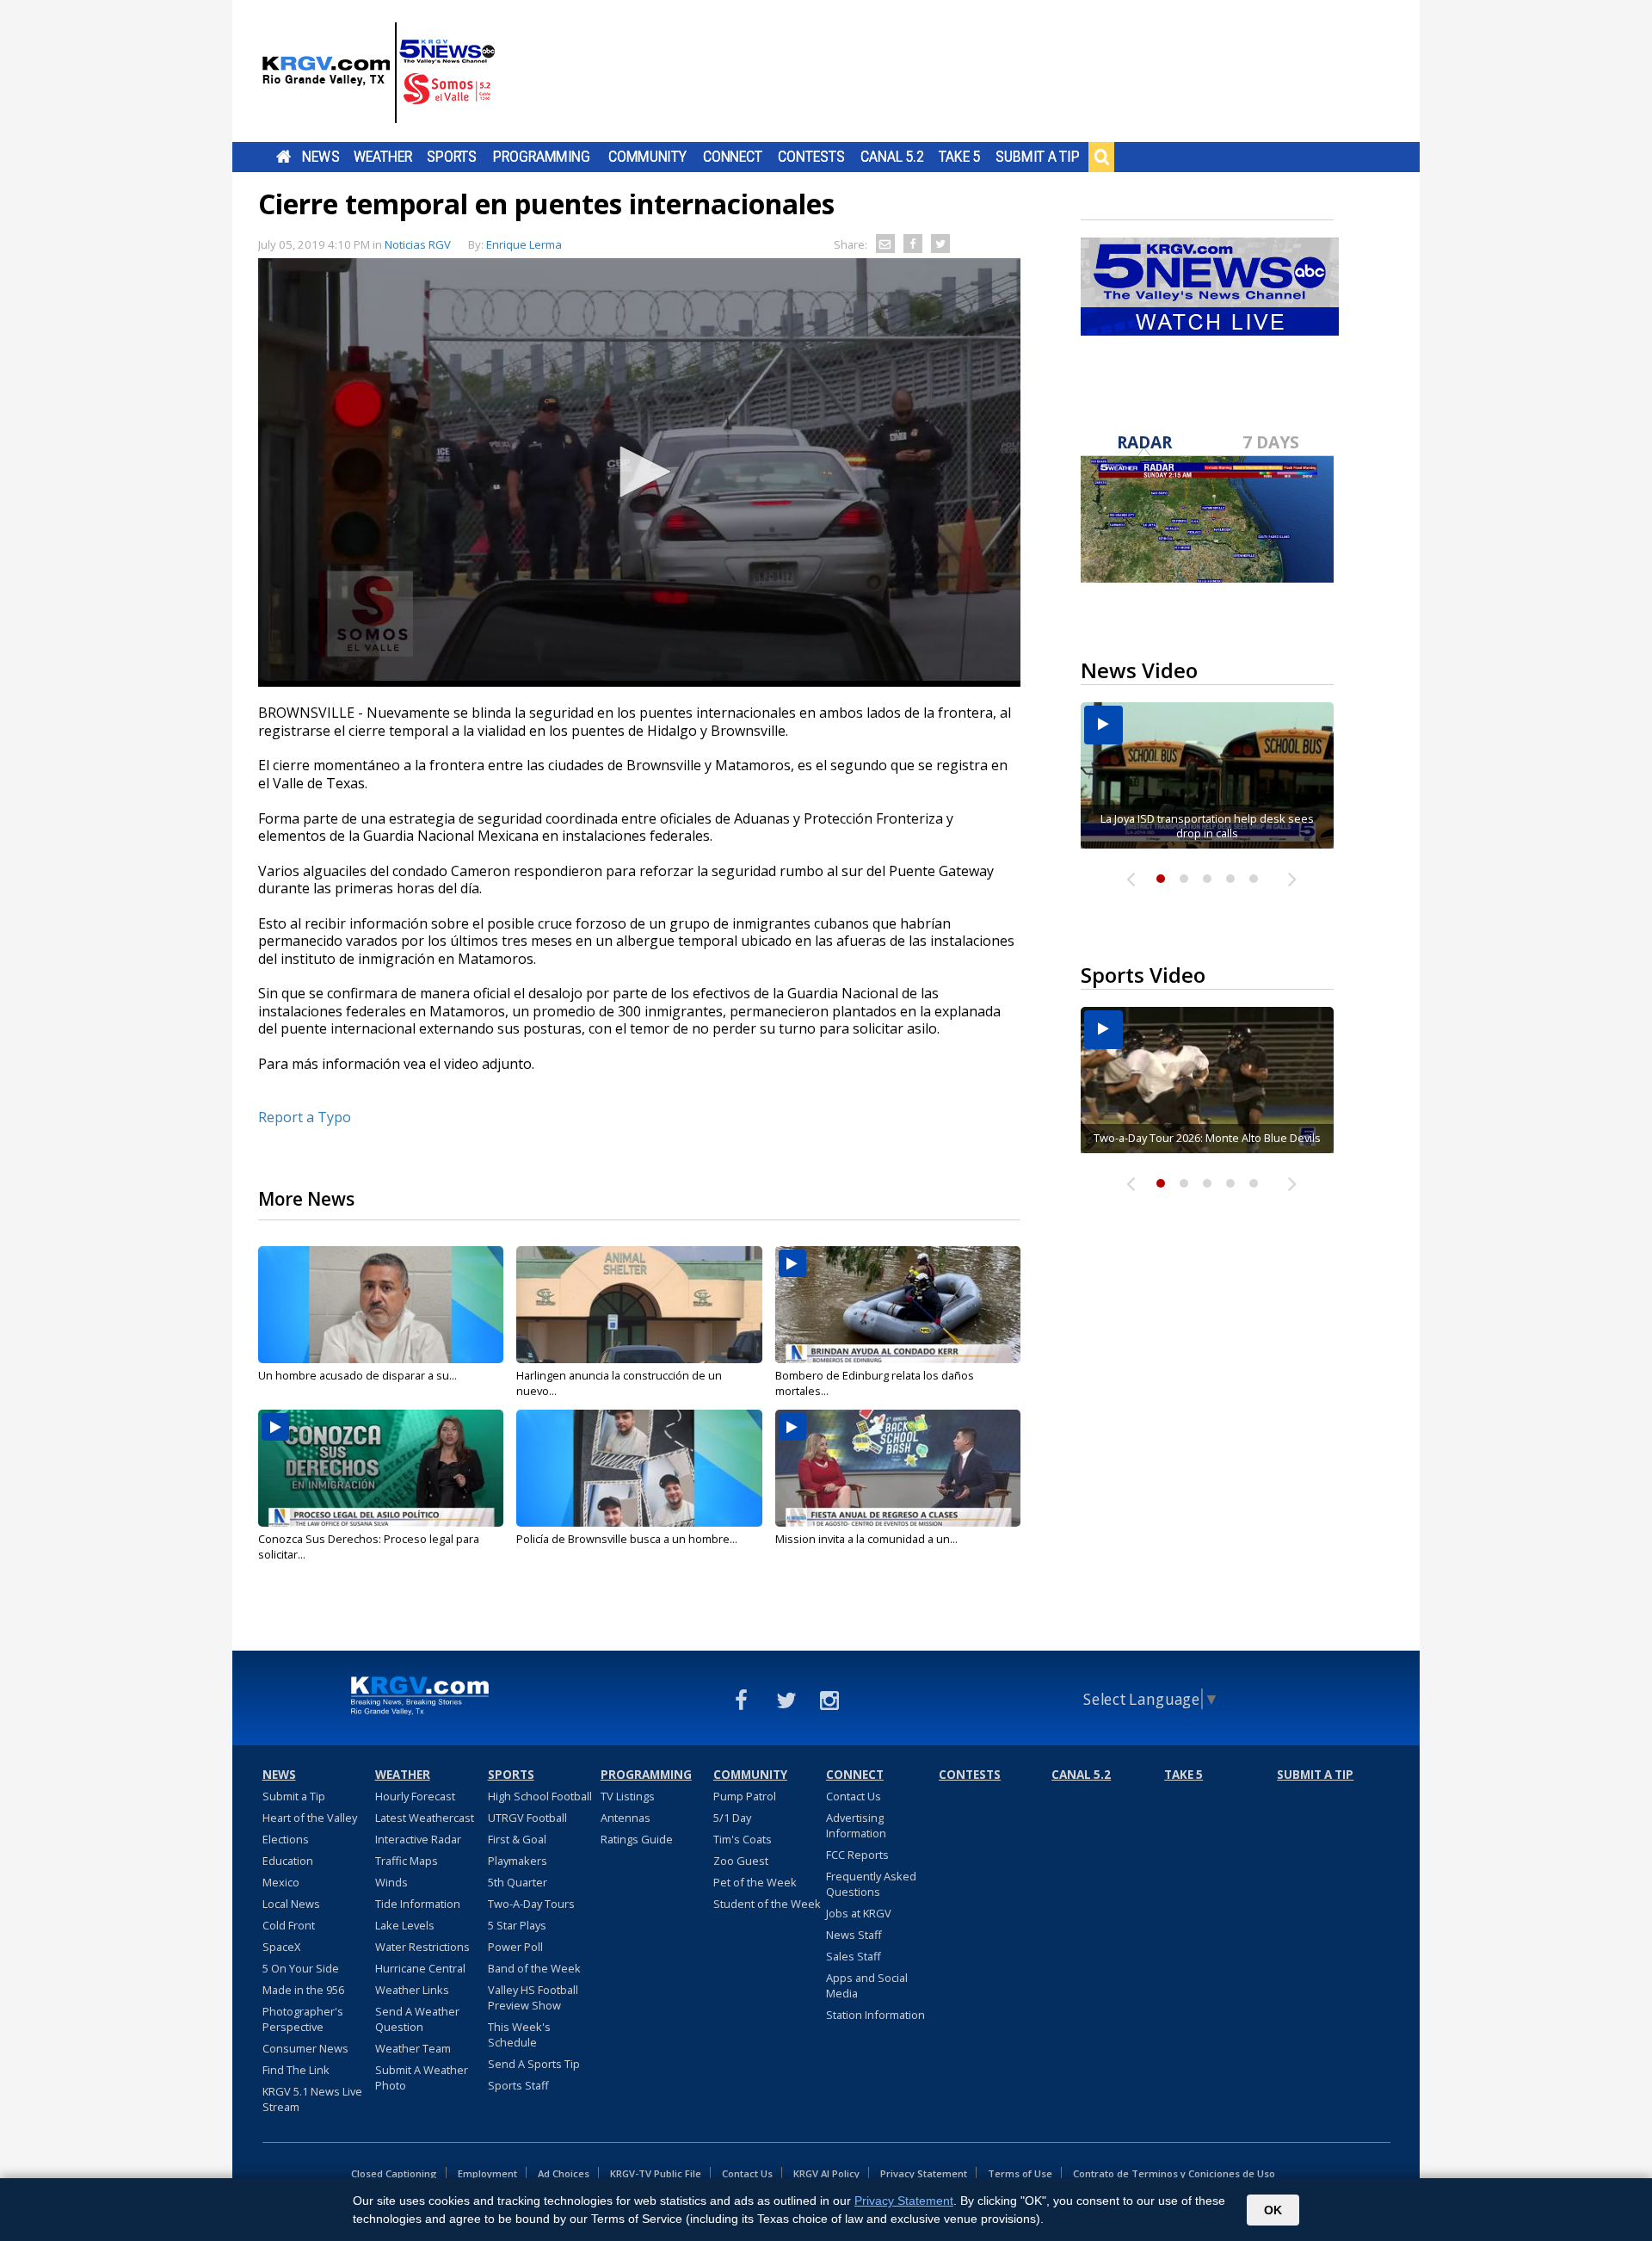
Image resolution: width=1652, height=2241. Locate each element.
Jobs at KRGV (859, 1913)
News (321, 157)
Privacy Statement (924, 2173)
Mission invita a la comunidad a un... (866, 1539)
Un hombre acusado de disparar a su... (358, 1375)
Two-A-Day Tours (531, 1904)
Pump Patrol (745, 1796)
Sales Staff (854, 1956)
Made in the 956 (303, 1990)
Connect (733, 157)
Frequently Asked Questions (871, 1884)
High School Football (540, 1796)
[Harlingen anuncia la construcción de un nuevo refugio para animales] (639, 1305)
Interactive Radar (418, 1839)
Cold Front (289, 1925)
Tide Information (418, 1904)
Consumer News (305, 2048)
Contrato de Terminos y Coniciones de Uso (1174, 2173)
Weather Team (413, 2048)
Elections (286, 1839)
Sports (452, 157)
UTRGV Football (527, 1818)
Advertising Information (856, 1825)
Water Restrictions (422, 1947)
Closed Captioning (394, 2173)
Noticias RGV (418, 244)
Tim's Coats (743, 1839)
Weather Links (412, 1990)
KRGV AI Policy (826, 2173)
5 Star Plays (517, 1925)
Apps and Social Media (867, 1985)
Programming (542, 157)
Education (288, 1861)
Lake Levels (405, 1925)
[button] (639, 472)
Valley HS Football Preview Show (533, 1997)
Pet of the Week (755, 1882)
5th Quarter (518, 1882)
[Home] (379, 73)
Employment (487, 2173)
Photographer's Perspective (303, 2019)
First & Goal (517, 1839)
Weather (383, 157)
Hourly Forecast (415, 1796)
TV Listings (628, 1796)
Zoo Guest (741, 1861)
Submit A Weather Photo (422, 2077)
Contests (811, 157)
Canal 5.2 (892, 157)
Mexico (281, 1882)
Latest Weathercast (425, 1818)
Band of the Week (534, 1968)
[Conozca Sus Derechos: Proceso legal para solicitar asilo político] (381, 1468)
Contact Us (854, 1796)
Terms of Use (1020, 2173)
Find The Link (296, 2070)
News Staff (854, 1935)
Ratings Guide (637, 1839)
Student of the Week (767, 1904)
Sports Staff (518, 2085)
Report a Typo (305, 1117)
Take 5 (960, 157)
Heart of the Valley (310, 1818)
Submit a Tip (1037, 157)
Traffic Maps (407, 1861)
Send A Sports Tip (534, 2064)
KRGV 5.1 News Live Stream (312, 2099)
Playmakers (518, 1861)
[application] (639, 472)
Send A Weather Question (417, 2019)
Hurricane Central (420, 1968)
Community (647, 157)
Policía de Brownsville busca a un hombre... (627, 1539)
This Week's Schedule (519, 2034)
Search (1101, 157)
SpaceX (281, 1947)
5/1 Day (732, 1818)
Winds (391, 1882)
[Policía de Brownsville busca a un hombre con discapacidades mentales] (639, 1468)
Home (284, 157)
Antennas (626, 1818)
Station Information (875, 2015)
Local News (291, 1904)
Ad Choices (564, 2173)
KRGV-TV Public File (656, 2173)
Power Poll (515, 1947)
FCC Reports (857, 1855)
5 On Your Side (301, 1968)
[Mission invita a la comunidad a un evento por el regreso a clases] (898, 1468)
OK (1273, 2210)
